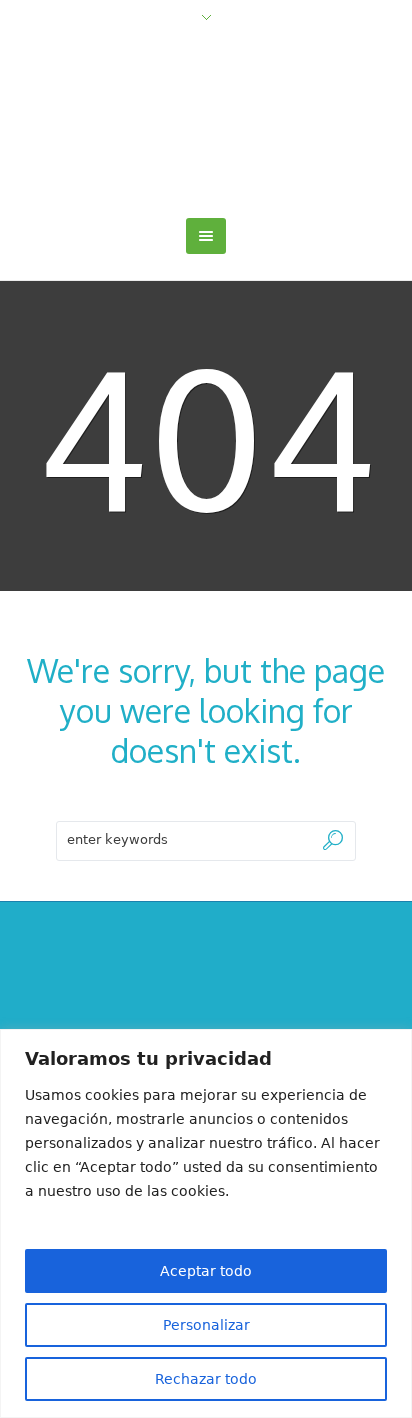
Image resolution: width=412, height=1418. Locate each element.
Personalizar (206, 1325)
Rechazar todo (206, 1379)
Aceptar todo (206, 1271)
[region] (206, 1223)
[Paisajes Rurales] (206, 123)
